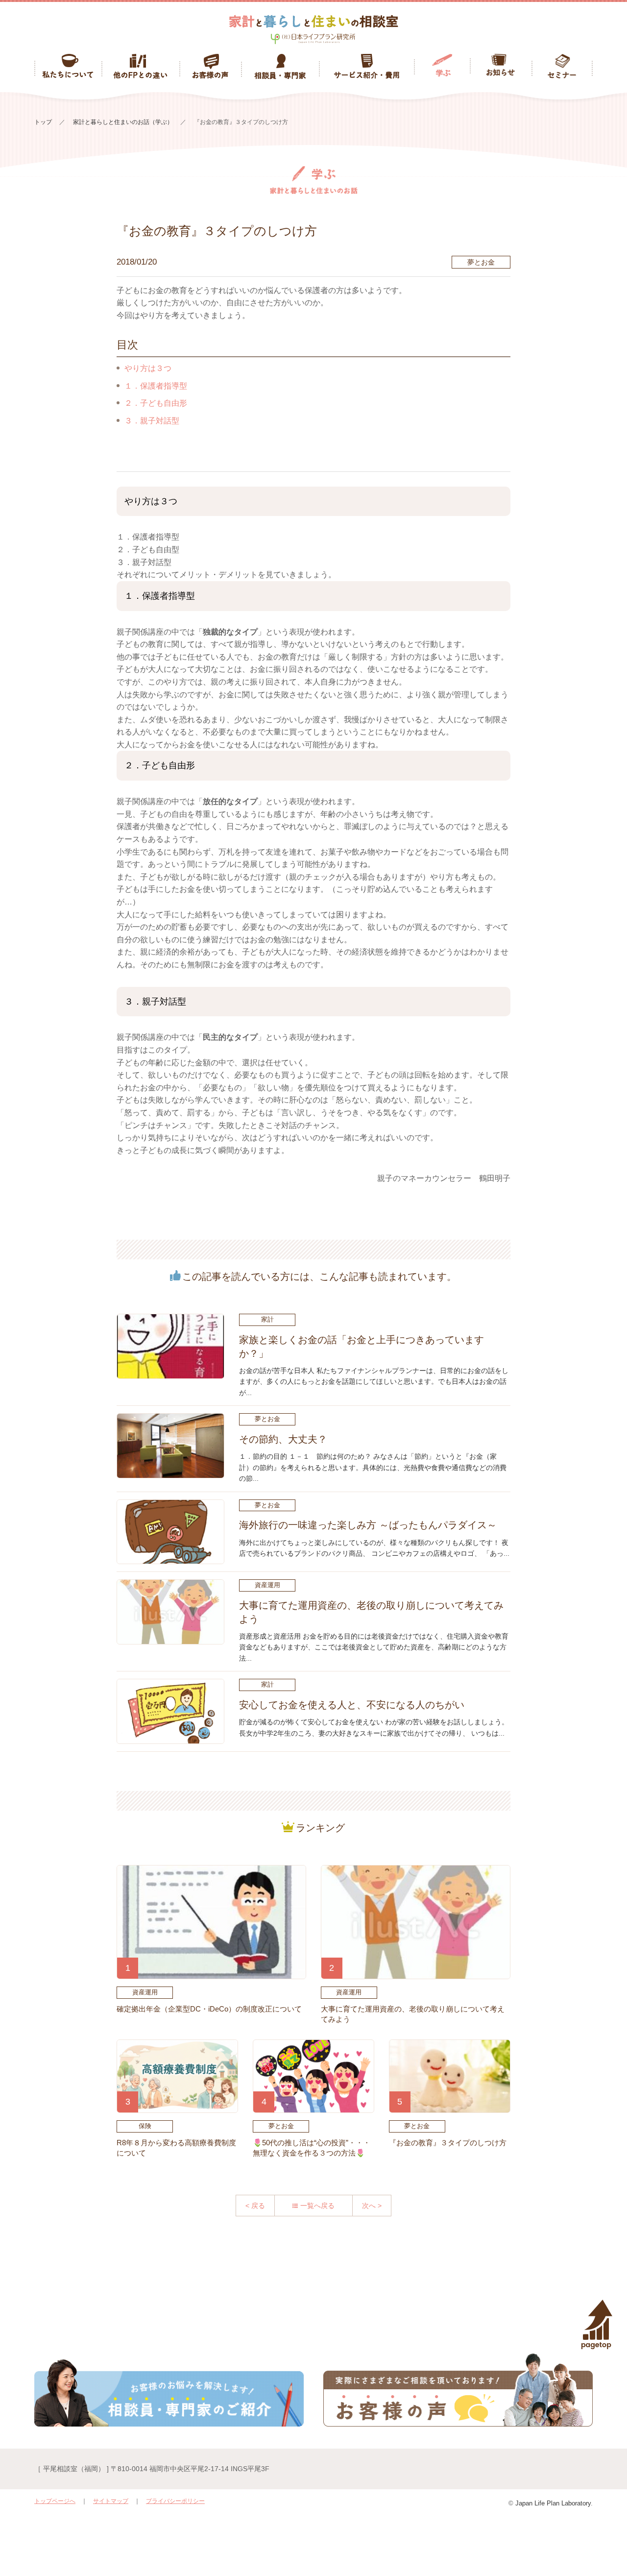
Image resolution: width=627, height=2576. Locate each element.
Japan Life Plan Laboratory (553, 2503)
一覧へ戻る (317, 2206)
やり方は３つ (148, 368)
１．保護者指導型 (156, 386)
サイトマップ (111, 2501)
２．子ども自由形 (156, 403)
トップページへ (55, 2501)
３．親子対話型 (152, 421)
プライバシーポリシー (175, 2501)
